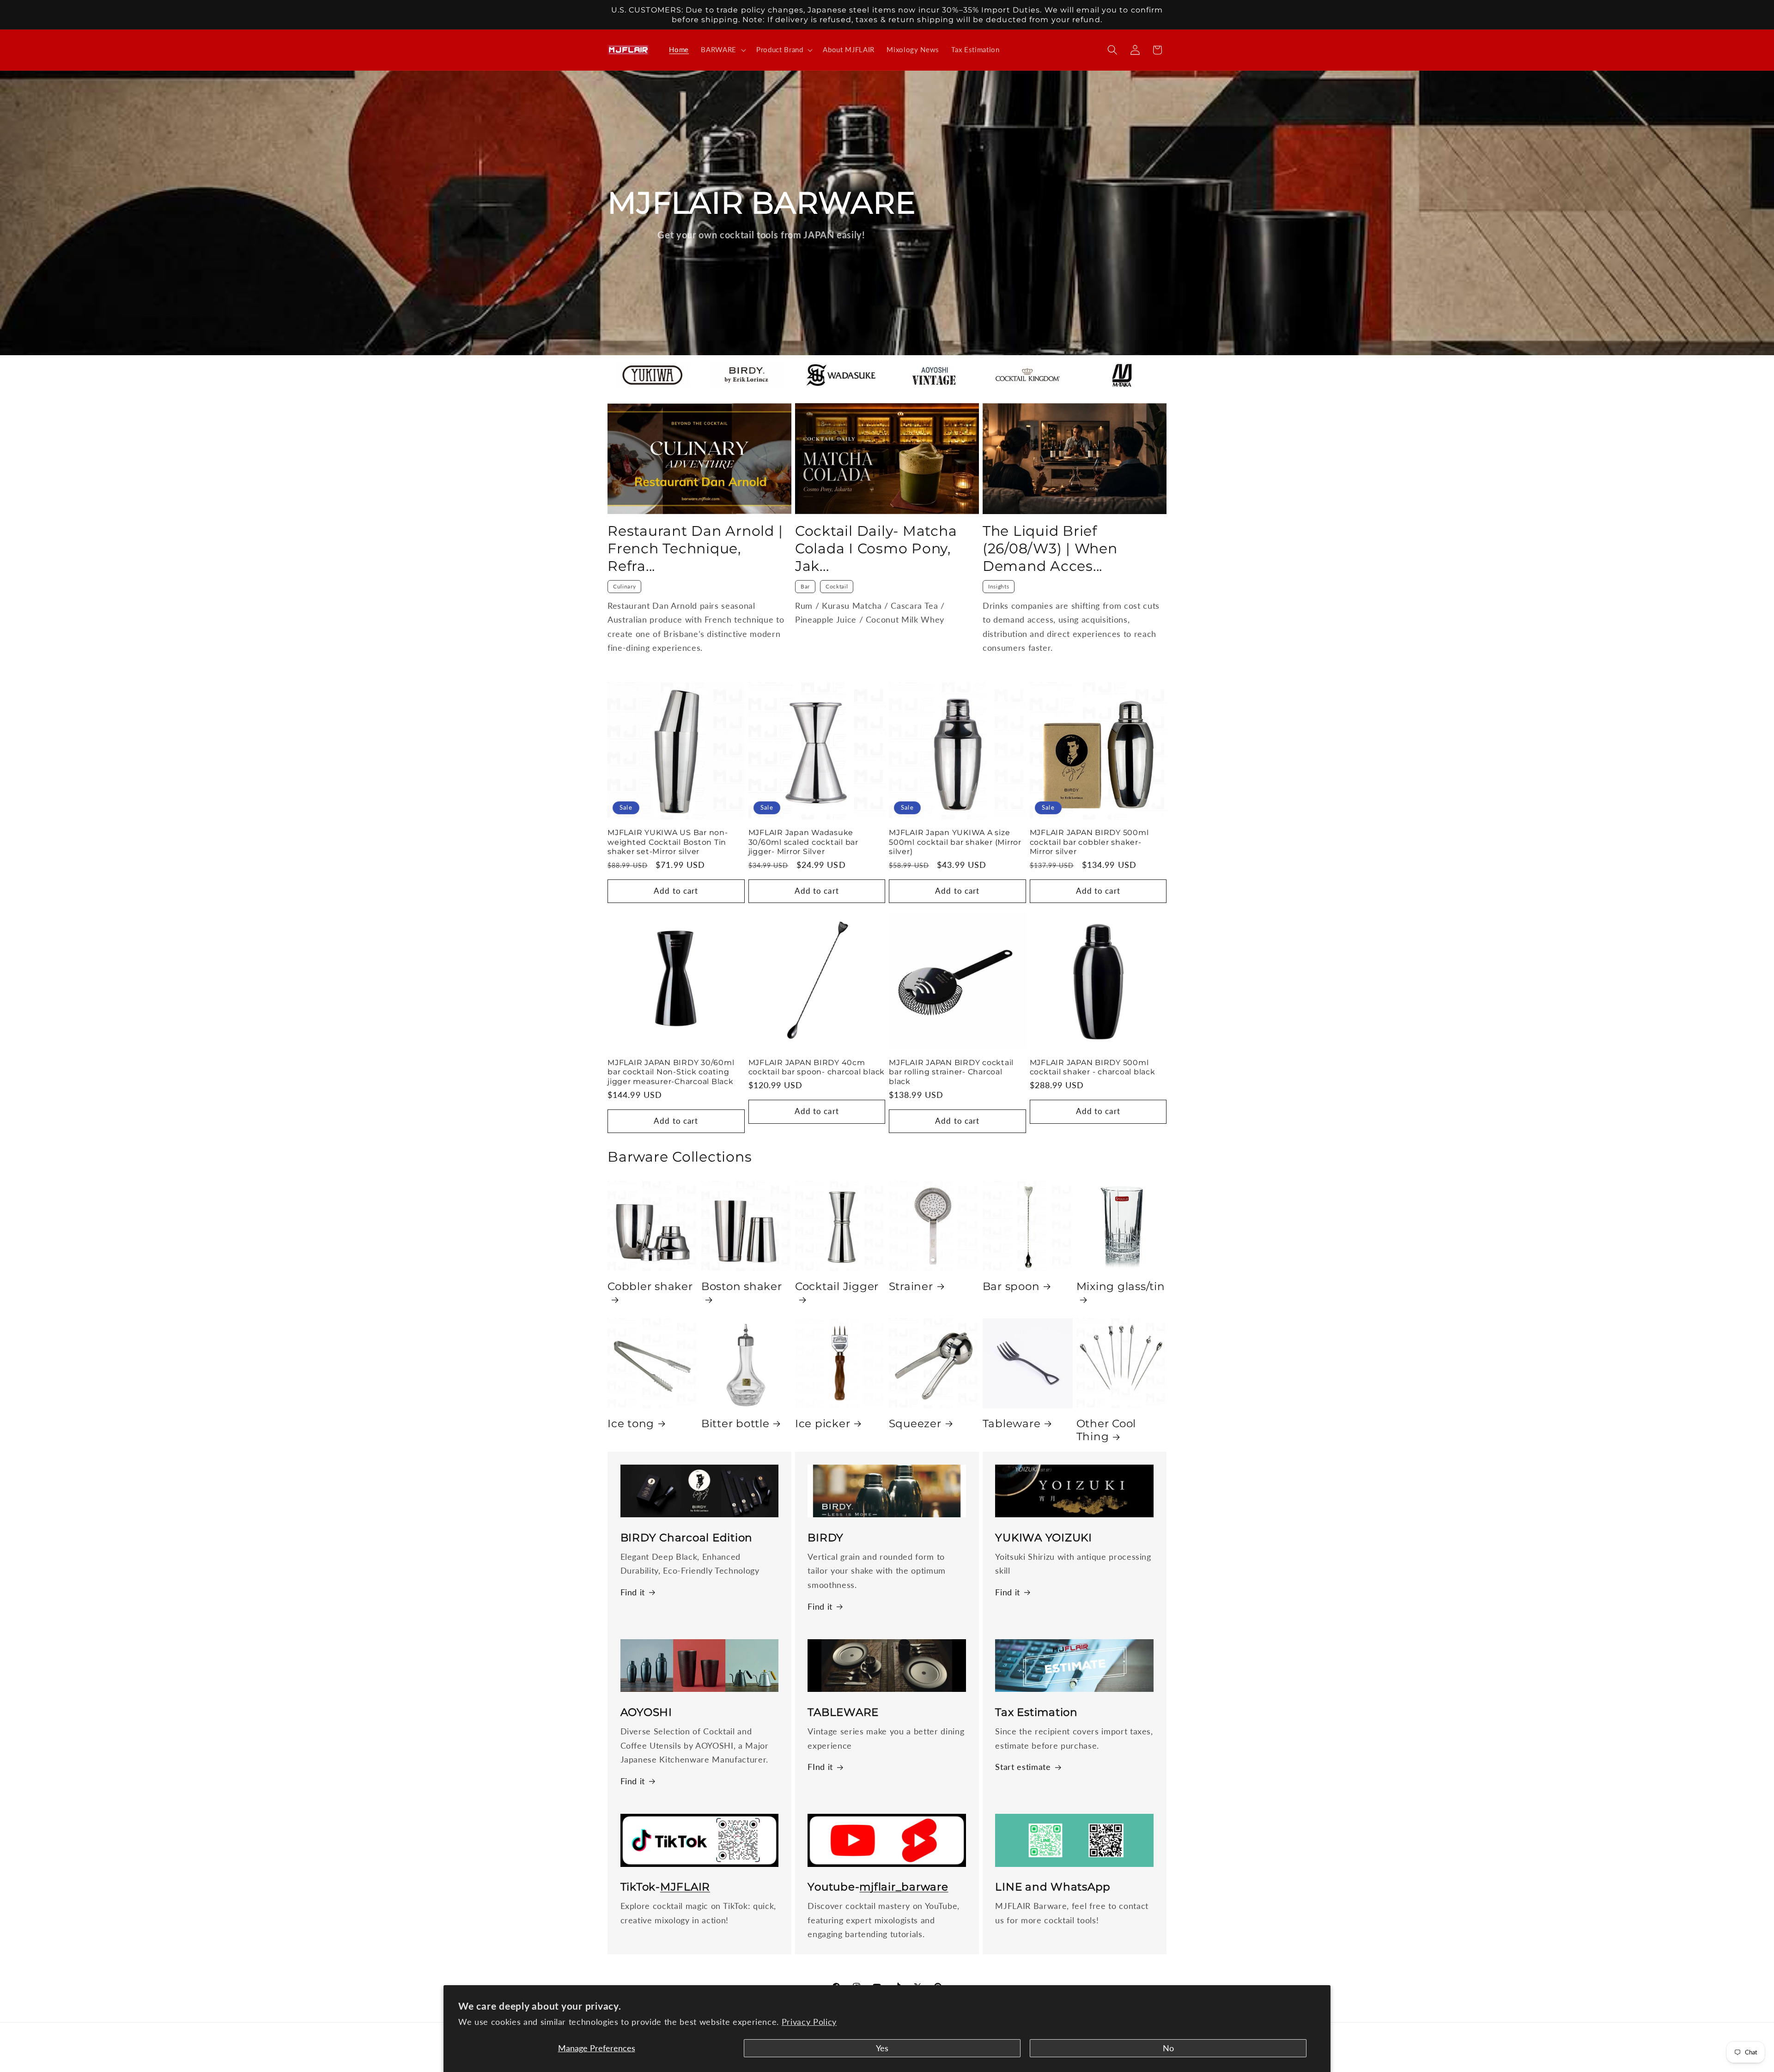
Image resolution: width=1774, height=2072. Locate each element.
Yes (882, 2048)
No (1168, 2048)
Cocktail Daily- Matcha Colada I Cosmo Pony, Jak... (876, 548)
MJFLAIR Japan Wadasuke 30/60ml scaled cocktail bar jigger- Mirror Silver (803, 842)
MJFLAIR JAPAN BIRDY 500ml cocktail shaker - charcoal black (1093, 1067)
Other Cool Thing (1106, 1430)
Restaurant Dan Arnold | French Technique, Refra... (695, 548)
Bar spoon (1011, 1286)
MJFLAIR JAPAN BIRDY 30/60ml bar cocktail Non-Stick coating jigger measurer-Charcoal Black (671, 1072)
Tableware (1012, 1424)
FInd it (820, 1767)
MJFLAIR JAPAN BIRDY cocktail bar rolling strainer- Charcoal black (951, 1072)
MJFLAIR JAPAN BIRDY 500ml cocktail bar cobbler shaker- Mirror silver (1089, 842)
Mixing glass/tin (1121, 1286)
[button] (723, 50)
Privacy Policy (809, 2022)
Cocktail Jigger (837, 1286)
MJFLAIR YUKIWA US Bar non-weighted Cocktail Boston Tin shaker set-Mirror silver (668, 842)
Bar (805, 586)
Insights (999, 586)
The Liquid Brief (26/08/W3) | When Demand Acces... (1050, 548)
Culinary (624, 586)
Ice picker (823, 1424)
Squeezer (915, 1424)
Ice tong (631, 1424)
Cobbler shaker (650, 1286)
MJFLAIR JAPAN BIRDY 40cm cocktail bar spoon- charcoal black (817, 1067)
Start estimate (1023, 1767)
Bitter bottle (735, 1424)
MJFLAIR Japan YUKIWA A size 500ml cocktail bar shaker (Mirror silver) (955, 842)
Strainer (911, 1286)
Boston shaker (742, 1286)
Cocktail (837, 586)
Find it (633, 1592)
